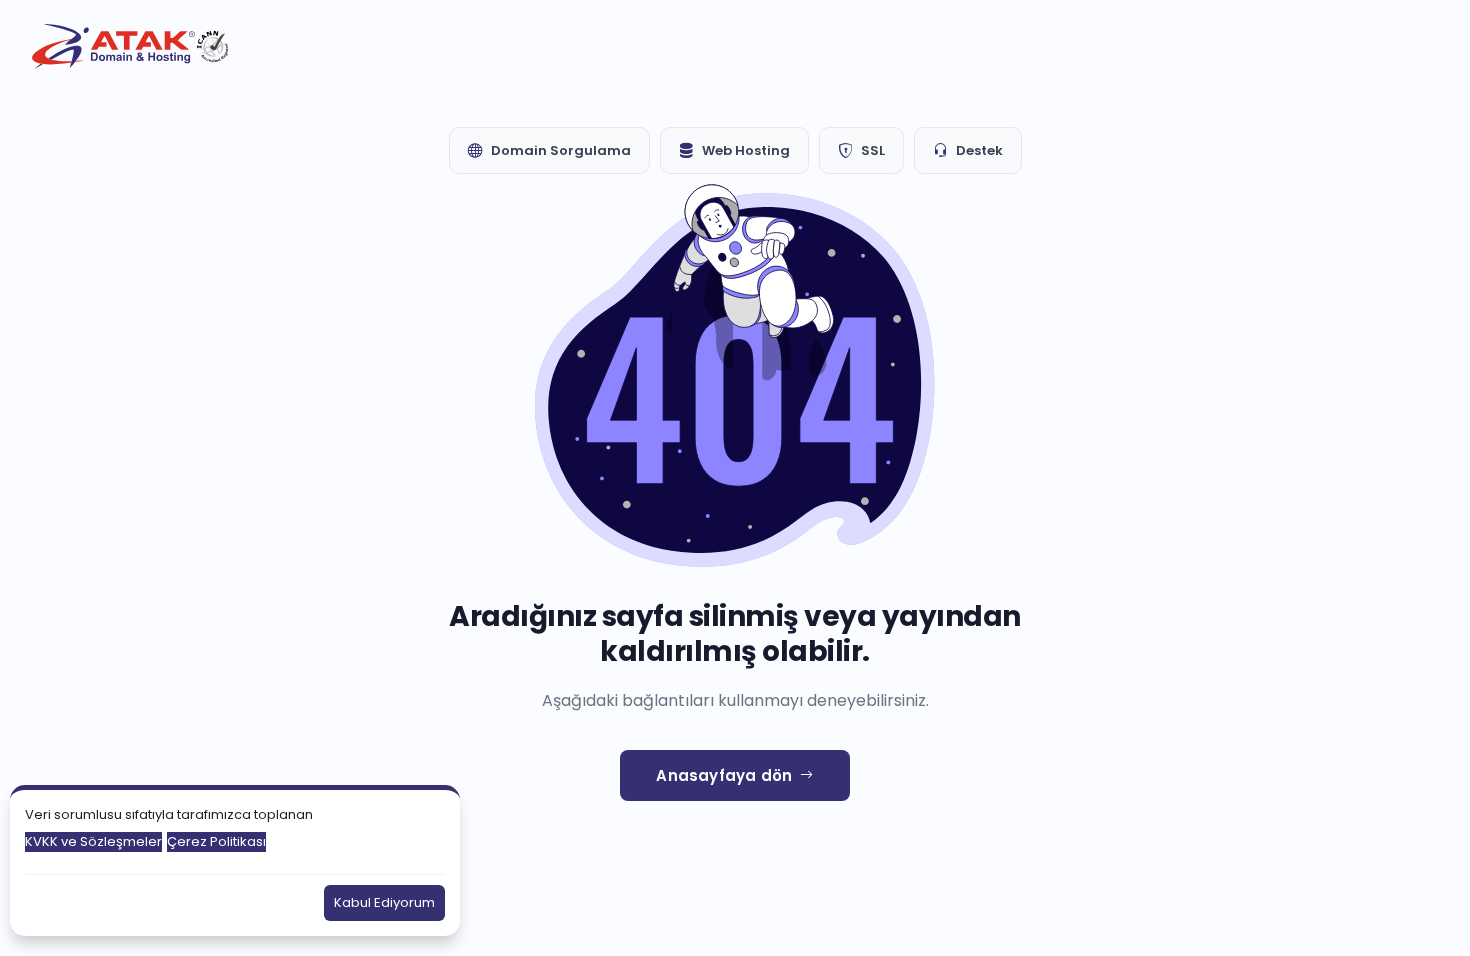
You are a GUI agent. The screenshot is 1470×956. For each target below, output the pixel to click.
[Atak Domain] (132, 46)
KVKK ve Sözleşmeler (93, 841)
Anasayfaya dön (724, 775)
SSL (873, 150)
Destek (979, 150)
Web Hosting (746, 150)
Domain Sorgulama (561, 150)
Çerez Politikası (216, 841)
